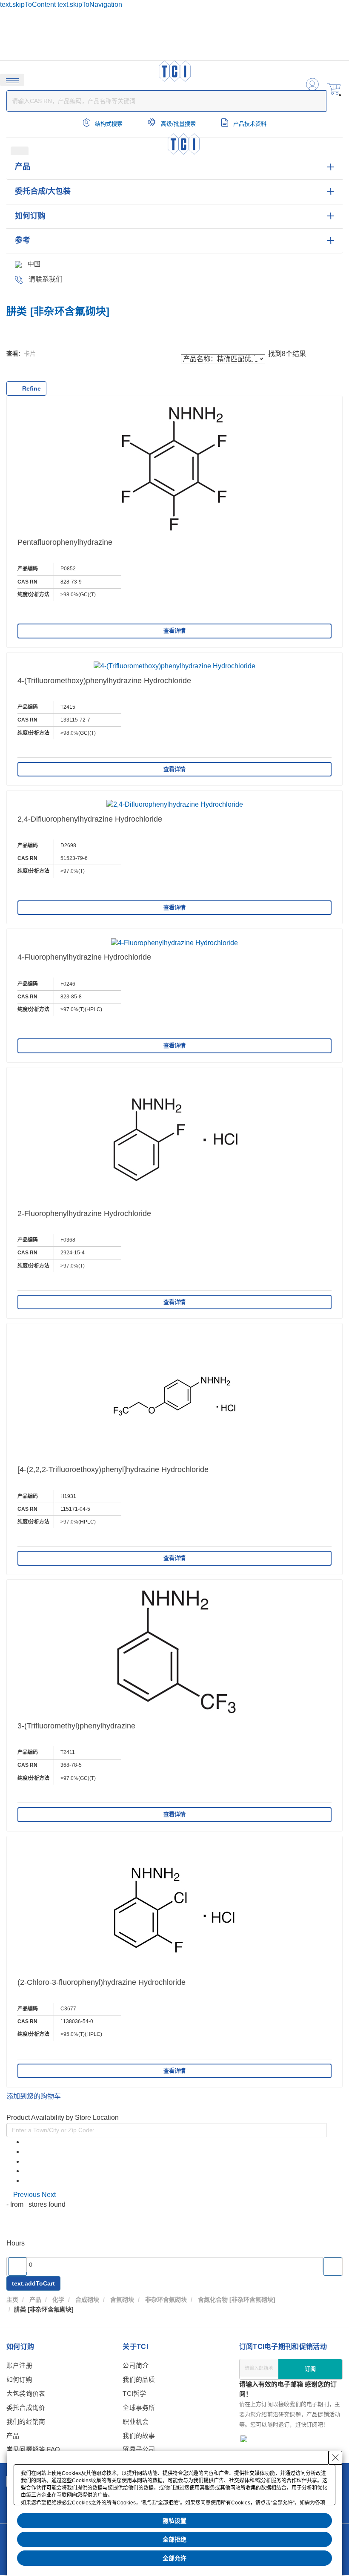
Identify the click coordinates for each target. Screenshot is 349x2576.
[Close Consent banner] (335, 2458)
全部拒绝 (174, 2539)
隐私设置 (174, 2521)
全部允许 (174, 2558)
